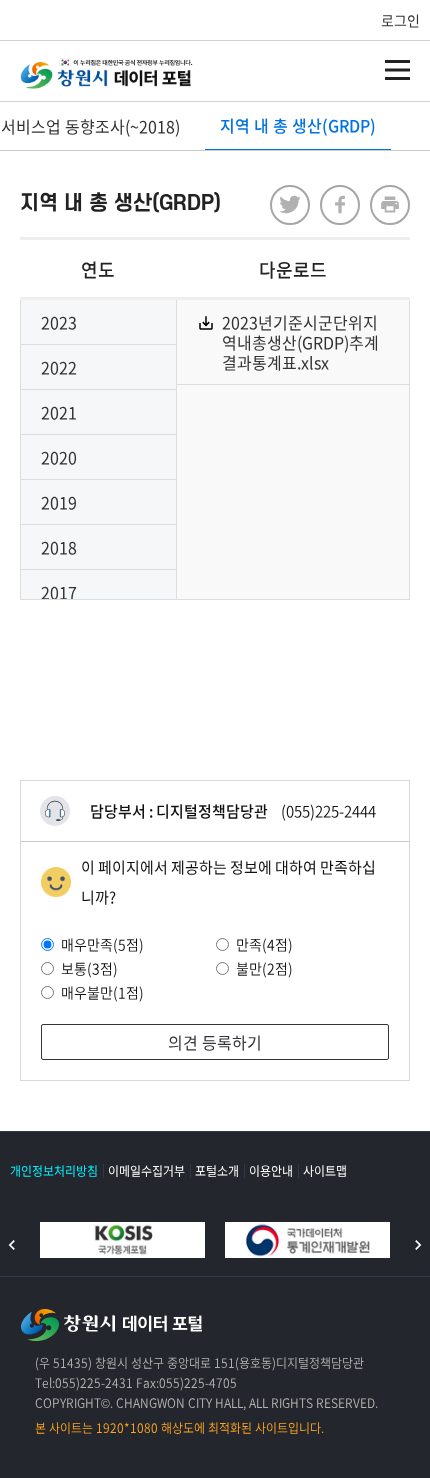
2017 (59, 592)
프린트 (390, 205)
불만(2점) (264, 968)
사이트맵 (325, 1171)
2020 (59, 457)
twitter (290, 205)
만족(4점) (264, 944)
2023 (59, 322)
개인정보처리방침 (54, 1171)
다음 (418, 1245)
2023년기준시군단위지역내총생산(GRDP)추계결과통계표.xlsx (300, 342)
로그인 (400, 20)
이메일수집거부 (146, 1171)
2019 (59, 502)
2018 (59, 547)
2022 (59, 367)
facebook (340, 205)
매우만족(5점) (102, 944)
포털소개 (217, 1171)
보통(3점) (89, 968)
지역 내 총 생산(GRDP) (298, 125)
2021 (59, 412)
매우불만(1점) (102, 992)
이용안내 (271, 1171)
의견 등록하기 (215, 1042)
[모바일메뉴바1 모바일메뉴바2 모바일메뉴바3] (397, 70)
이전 (12, 1245)
